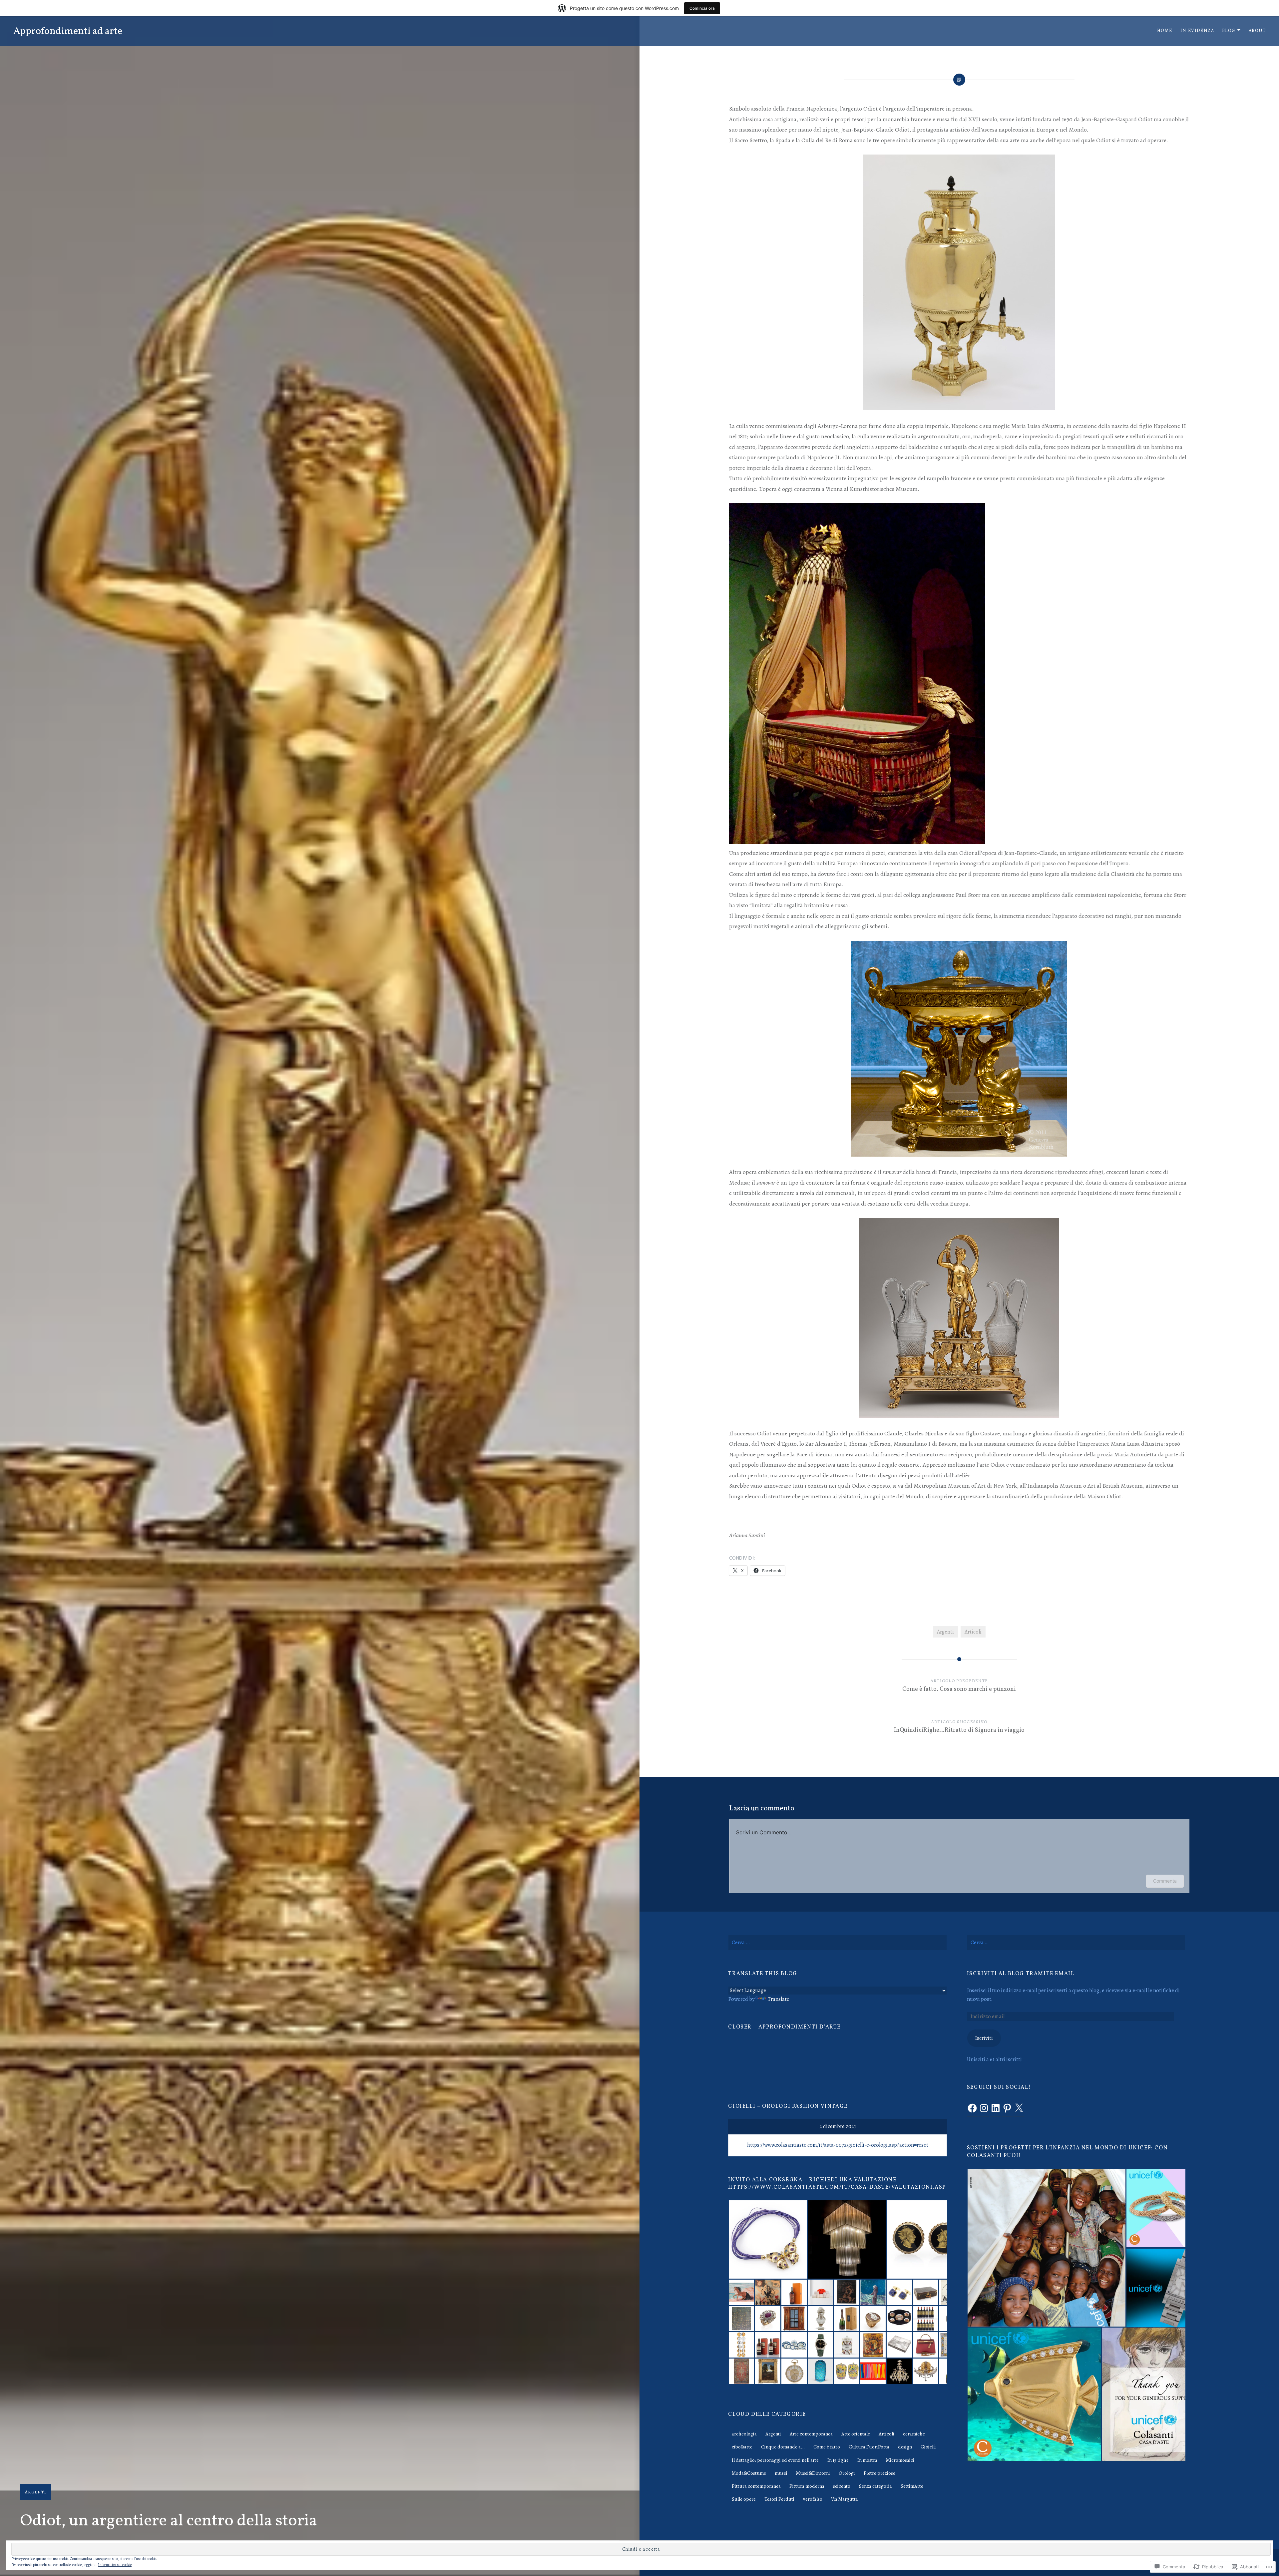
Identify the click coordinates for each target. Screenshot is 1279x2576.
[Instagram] (984, 2108)
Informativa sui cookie (115, 2565)
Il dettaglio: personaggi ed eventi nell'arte (775, 2460)
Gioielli (928, 2447)
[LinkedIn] (996, 2108)
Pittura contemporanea (756, 2486)
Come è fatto (827, 2447)
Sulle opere (744, 2499)
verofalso (813, 2499)
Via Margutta (845, 2499)
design (905, 2447)
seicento (842, 2486)
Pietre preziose (879, 2473)
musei (781, 2473)
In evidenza (1197, 30)
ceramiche (914, 2434)
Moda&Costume (749, 2473)
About (1257, 30)
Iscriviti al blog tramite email (1021, 1974)
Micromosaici (900, 2460)
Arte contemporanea (811, 2434)
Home (1165, 30)
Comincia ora (702, 8)
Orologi (847, 2473)
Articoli (973, 1632)
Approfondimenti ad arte (68, 31)
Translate (779, 1999)
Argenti (36, 2492)
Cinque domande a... (783, 2447)
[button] (1046, 2248)
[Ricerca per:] (837, 1943)
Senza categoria (875, 2486)
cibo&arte (742, 2447)
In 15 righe (838, 2460)
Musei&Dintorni (813, 2473)
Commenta (1165, 1881)
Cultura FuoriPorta (869, 2447)
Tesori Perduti (779, 2499)
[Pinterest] (1007, 2108)
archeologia (744, 2434)
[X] (1019, 2108)
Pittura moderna (807, 2486)
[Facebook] (972, 2108)
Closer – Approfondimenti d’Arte (784, 2027)
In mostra (867, 2460)
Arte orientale (856, 2434)
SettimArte (912, 2486)
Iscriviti (984, 2038)
